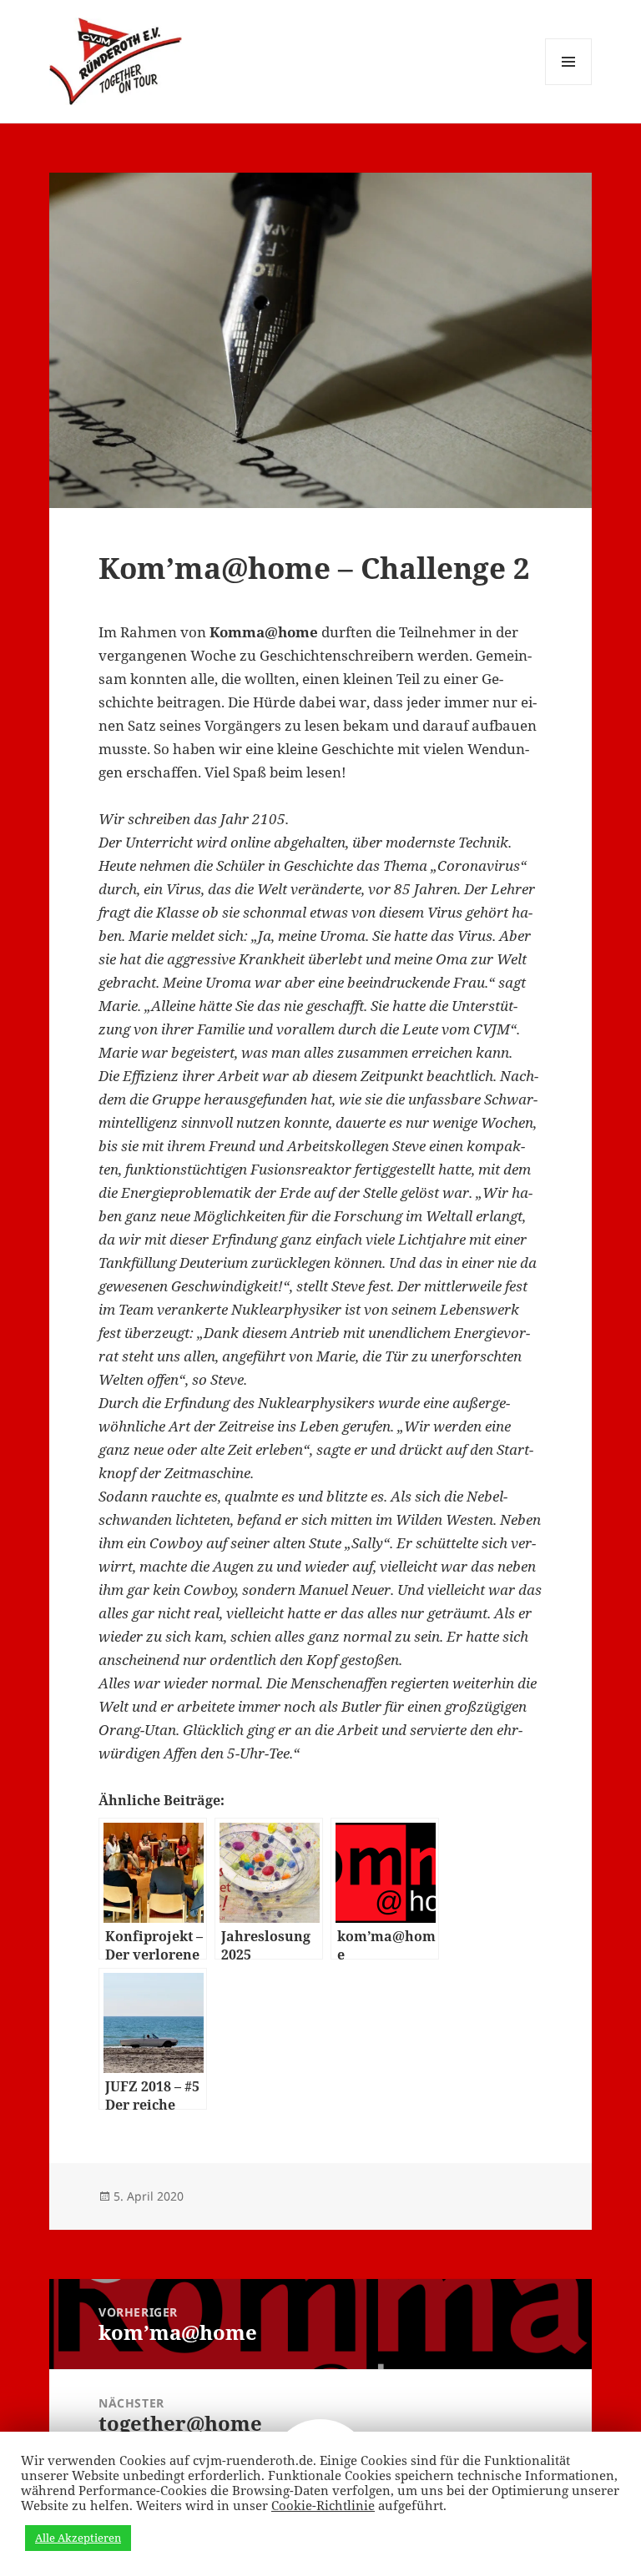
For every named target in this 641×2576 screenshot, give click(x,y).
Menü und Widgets (569, 85)
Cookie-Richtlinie (323, 2505)
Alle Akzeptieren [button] (78, 2538)
